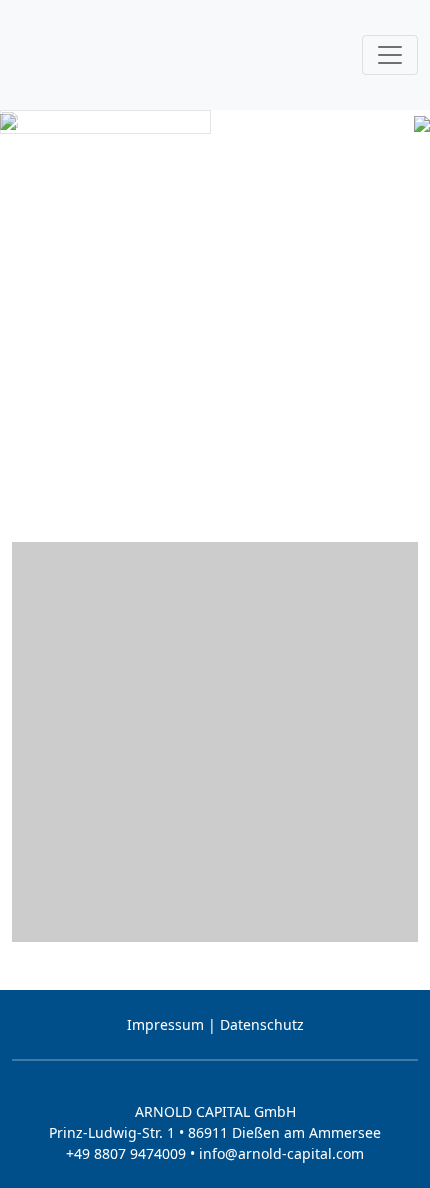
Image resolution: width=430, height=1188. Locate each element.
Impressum (165, 1024)
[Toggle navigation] (390, 55)
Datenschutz (262, 1024)
